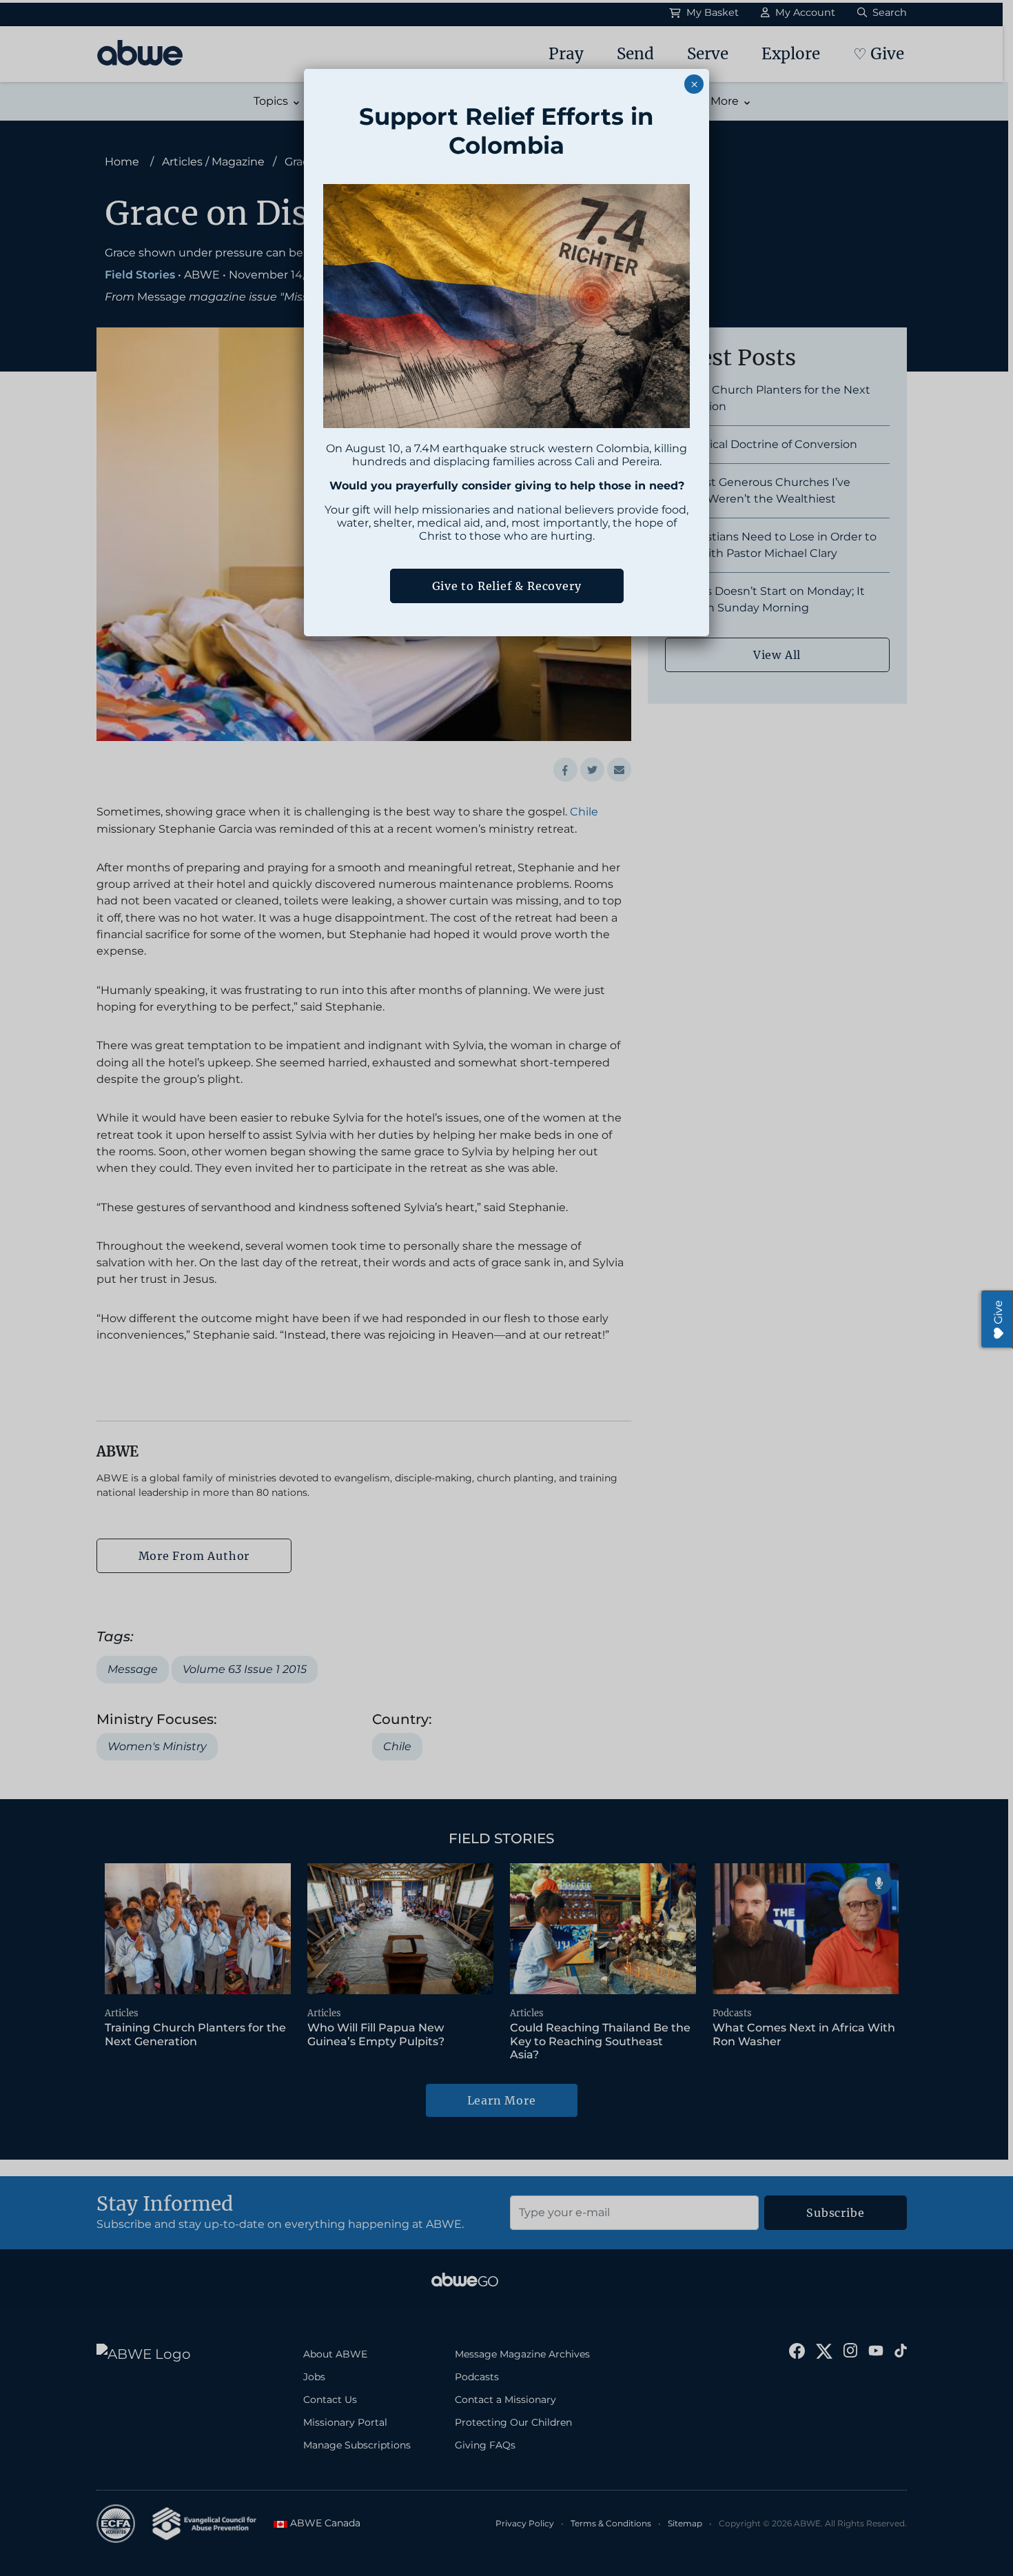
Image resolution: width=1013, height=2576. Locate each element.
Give (998, 1312)
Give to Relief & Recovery (507, 586)
